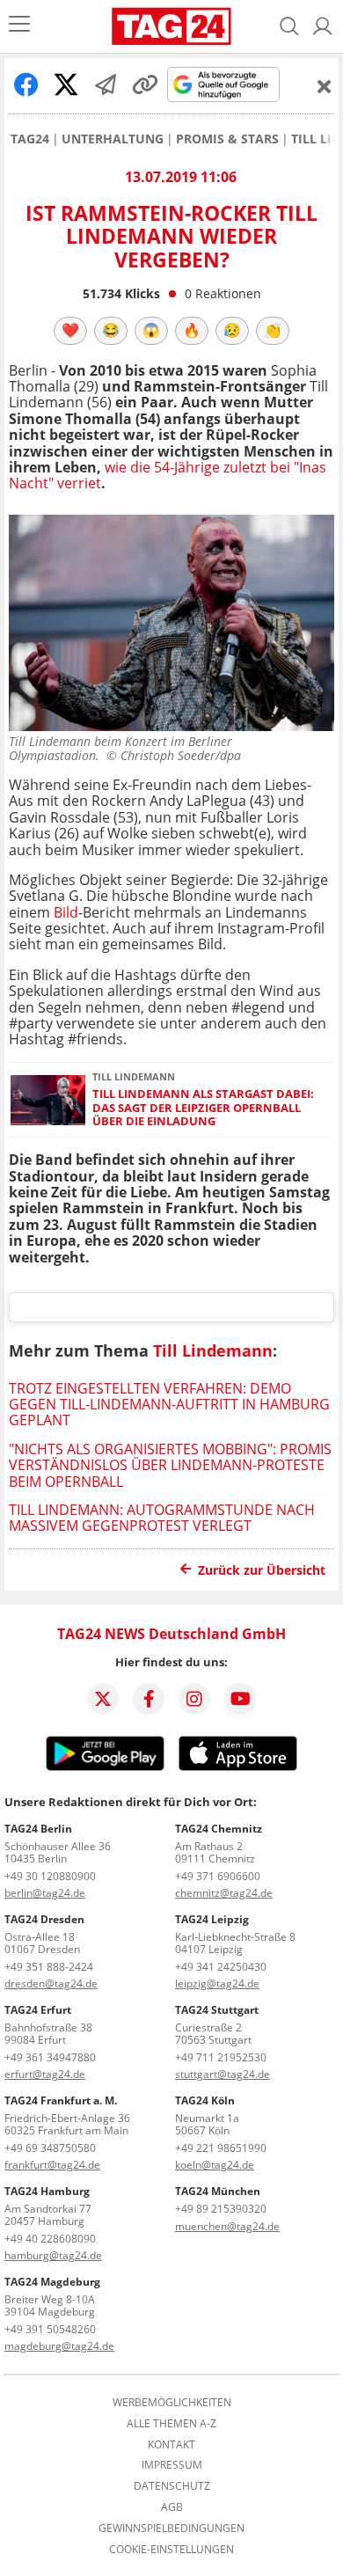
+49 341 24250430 (221, 1967)
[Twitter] (103, 1699)
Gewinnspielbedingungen (171, 2528)
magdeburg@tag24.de (59, 2346)
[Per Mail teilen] (106, 84)
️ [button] (70, 330)
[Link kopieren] (145, 84)
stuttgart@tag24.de (223, 2074)
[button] (323, 26)
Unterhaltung (113, 139)
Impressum (172, 2465)
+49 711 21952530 (221, 2057)
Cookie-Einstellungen (171, 2550)
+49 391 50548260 (50, 2329)
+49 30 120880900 (50, 1876)
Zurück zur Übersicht (262, 1570)
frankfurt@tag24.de (52, 2165)
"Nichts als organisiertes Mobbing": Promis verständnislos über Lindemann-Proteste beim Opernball (170, 1465)
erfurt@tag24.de (45, 2074)
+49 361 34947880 (50, 2057)
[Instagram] (194, 1699)
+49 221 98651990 (221, 2148)
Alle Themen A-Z (171, 2424)
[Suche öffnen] (289, 26)
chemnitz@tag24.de (224, 1893)
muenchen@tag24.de (227, 2226)
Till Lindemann (213, 1350)
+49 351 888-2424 (49, 1967)
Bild (66, 912)
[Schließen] (325, 86)
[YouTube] (240, 1699)
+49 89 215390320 (221, 2209)
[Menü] (19, 26)
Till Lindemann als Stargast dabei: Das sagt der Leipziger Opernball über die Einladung (203, 1108)
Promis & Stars (227, 139)
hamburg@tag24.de (53, 2255)
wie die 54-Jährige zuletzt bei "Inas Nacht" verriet (168, 475)
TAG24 (30, 139)
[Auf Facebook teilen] (26, 84)
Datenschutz (172, 2486)
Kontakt (171, 2445)
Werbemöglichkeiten (172, 2403)
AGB (172, 2507)
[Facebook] (149, 1699)
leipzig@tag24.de (217, 1983)
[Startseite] (171, 26)
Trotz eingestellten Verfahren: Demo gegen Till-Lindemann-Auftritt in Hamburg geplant (169, 1405)
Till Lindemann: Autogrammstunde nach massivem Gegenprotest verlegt (162, 1518)
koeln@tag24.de (215, 2165)
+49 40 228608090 (50, 2239)
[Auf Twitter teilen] (66, 84)
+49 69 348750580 (50, 2148)
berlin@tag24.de (45, 1893)
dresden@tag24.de (51, 1983)
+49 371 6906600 (218, 1876)
